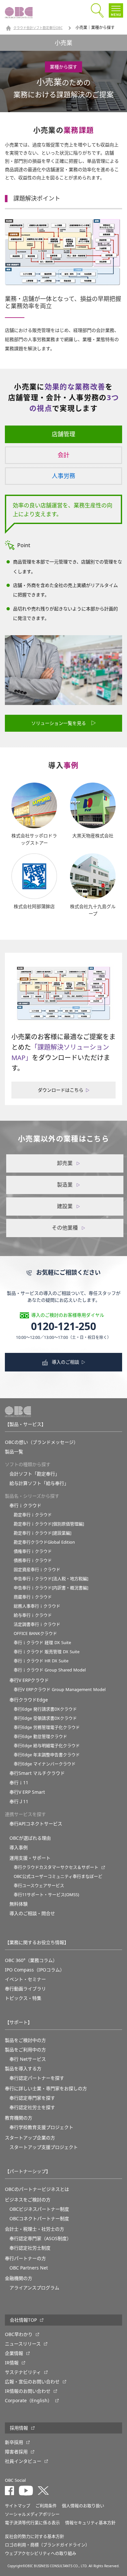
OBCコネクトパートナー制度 (39, 2219)
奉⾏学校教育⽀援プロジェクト (41, 2127)
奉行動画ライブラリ (25, 1989)
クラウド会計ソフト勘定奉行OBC (38, 28)
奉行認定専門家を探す (32, 2098)
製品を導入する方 (23, 2069)
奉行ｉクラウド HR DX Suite (41, 1661)
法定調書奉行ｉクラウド (37, 1624)
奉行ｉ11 (19, 1783)
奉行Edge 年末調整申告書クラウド (47, 1755)
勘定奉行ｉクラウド (33, 1515)
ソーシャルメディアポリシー (32, 2514)
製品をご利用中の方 (25, 2050)
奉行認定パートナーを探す (37, 2078)
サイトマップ (18, 2506)
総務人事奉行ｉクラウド (37, 1606)
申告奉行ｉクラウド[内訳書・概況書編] (51, 1588)
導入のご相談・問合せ (32, 1913)
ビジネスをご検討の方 (28, 2200)
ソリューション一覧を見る (59, 723)
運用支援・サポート (30, 1858)
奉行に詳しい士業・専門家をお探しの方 (46, 2089)
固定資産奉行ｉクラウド (37, 1570)
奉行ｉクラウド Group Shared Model (50, 1670)
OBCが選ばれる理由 (30, 1838)
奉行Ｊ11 (19, 1802)
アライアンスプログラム (34, 2288)
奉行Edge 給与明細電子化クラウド (47, 1746)
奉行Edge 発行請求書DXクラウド (45, 1709)
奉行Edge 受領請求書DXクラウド (45, 1718)
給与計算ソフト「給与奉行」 (39, 1483)
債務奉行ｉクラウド (33, 1560)
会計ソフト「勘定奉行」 (35, 1474)
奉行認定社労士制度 (30, 2248)
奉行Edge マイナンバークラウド (45, 1764)
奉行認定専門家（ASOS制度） (40, 2239)
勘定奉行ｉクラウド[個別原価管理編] (49, 1524)
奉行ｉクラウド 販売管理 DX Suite (47, 1652)
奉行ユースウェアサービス (39, 1886)
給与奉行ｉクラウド (33, 1615)
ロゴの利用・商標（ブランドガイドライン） (47, 2545)
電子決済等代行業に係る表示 (32, 2523)
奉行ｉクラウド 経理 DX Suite (42, 1643)
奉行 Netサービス (28, 2059)
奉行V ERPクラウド (29, 1680)
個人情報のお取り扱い (83, 2506)
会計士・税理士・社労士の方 (35, 2229)
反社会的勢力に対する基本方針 (35, 2536)
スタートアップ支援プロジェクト (44, 2147)
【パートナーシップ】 (28, 2171)
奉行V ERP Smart (27, 1792)
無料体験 (19, 1904)
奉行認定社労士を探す (32, 2107)
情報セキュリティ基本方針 (90, 2523)
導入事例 (19, 1848)
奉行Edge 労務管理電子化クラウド (47, 1727)
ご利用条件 (46, 2506)
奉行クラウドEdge (29, 1700)
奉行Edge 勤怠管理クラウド (40, 1737)
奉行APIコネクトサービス (36, 1824)
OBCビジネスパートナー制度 (39, 2209)
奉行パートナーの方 (25, 2258)
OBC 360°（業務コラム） (31, 1960)
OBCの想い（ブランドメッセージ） (42, 1442)
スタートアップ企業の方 (30, 2138)
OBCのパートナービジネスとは (37, 2189)
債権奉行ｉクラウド (33, 1551)
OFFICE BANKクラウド (35, 1633)
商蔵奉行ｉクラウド (33, 1597)
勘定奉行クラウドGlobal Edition (44, 1542)
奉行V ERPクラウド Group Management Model (60, 1690)
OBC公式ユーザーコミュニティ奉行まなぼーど (58, 1876)
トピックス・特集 (23, 1998)
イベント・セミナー (25, 1979)
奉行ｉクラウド (25, 1505)
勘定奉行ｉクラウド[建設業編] (42, 1533)
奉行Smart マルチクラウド (37, 1773)
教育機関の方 (19, 2118)
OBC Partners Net (29, 2268)
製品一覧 (14, 1452)
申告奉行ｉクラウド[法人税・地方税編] (51, 1579)
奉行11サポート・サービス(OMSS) (46, 1895)
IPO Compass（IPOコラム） (35, 1970)
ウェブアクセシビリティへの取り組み (41, 2553)
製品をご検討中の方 (25, 2040)
